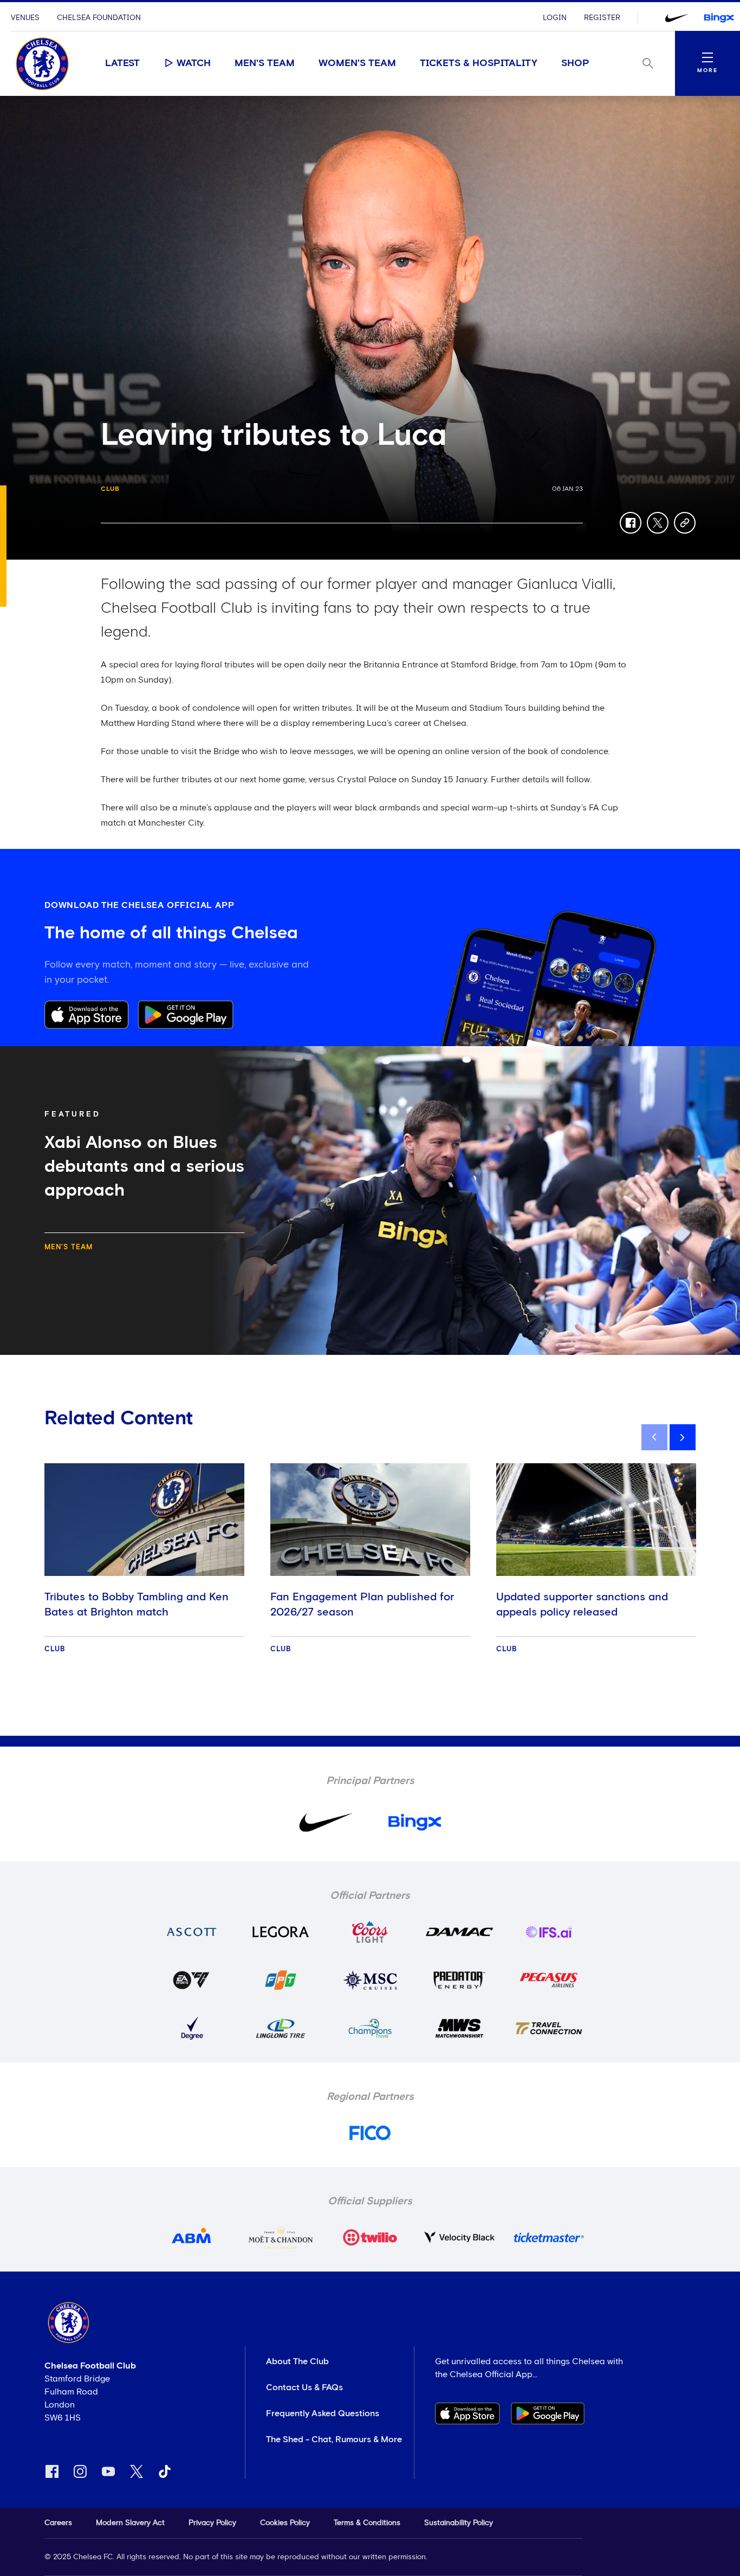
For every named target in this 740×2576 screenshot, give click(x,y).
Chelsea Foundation (99, 18)
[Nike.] (677, 18)
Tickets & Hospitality (479, 63)
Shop (575, 63)
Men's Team (265, 63)
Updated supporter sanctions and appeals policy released (582, 1605)
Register (602, 18)
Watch (194, 63)
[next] (683, 1437)
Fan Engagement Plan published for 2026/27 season (362, 1605)
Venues (25, 18)
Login (555, 18)
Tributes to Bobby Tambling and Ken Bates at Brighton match (137, 1605)
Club (110, 489)
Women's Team (357, 63)
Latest (122, 63)
